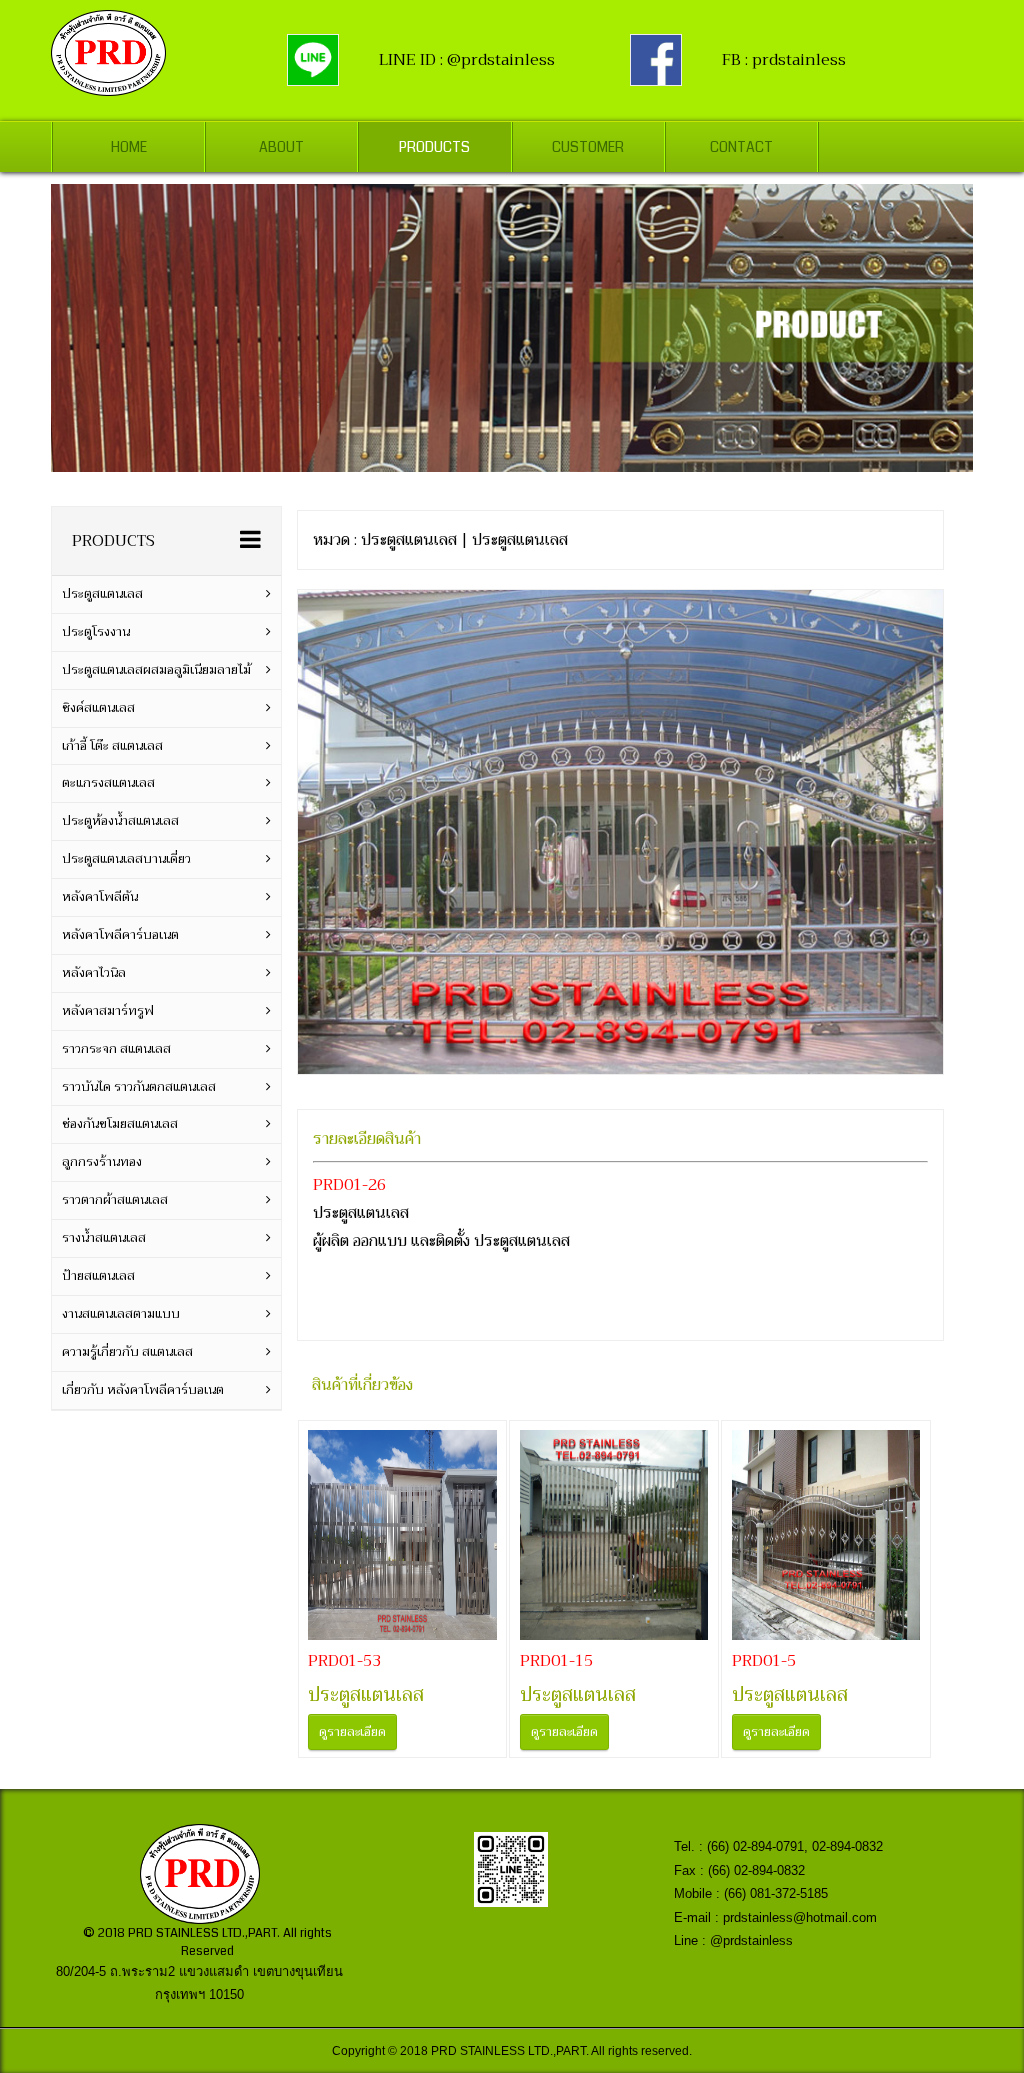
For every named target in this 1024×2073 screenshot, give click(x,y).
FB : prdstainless (784, 60)
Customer (588, 147)
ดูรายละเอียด (352, 1732)
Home (129, 147)
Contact (741, 147)
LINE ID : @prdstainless (467, 60)
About (281, 147)
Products (434, 147)
